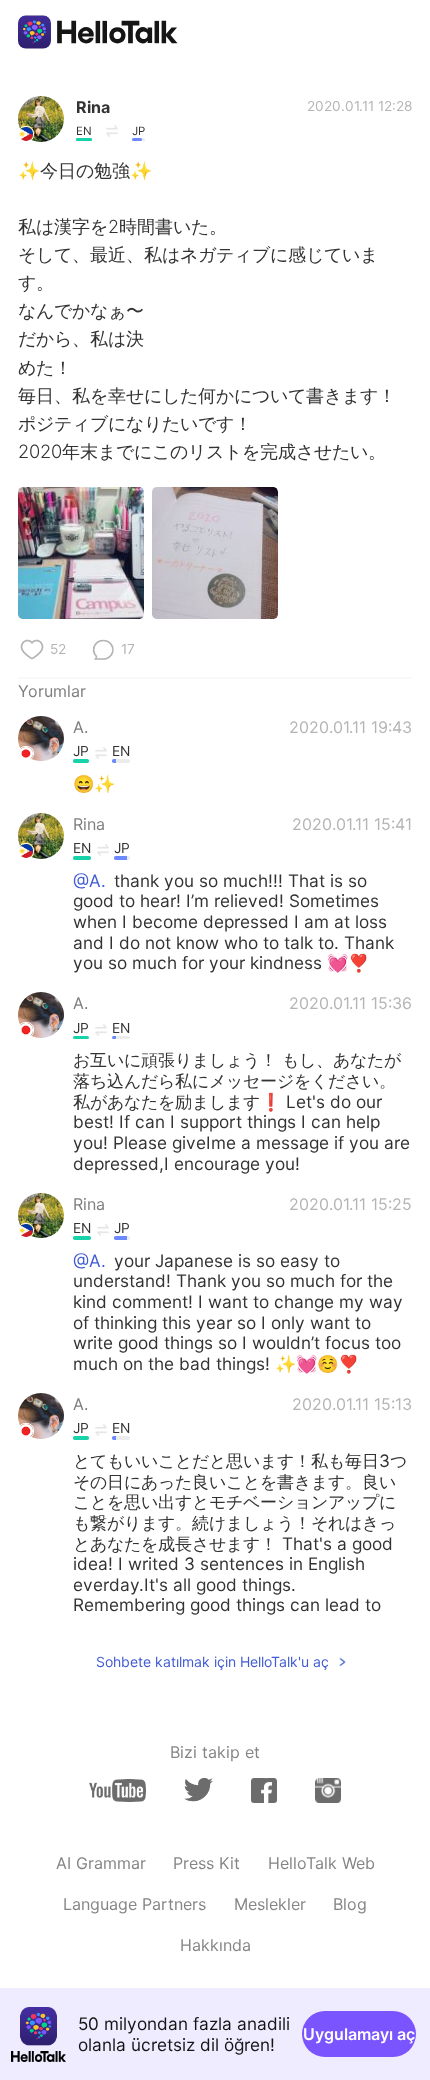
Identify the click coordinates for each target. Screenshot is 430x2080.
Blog (350, 1904)
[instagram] (328, 1790)
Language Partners (134, 1904)
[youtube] (117, 1790)
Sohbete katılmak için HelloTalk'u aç (212, 1661)
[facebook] (264, 1790)
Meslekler (270, 1904)
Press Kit (206, 1863)
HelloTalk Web (321, 1863)
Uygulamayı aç (359, 2034)
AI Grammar (101, 1863)
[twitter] (198, 1790)
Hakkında (215, 1945)
